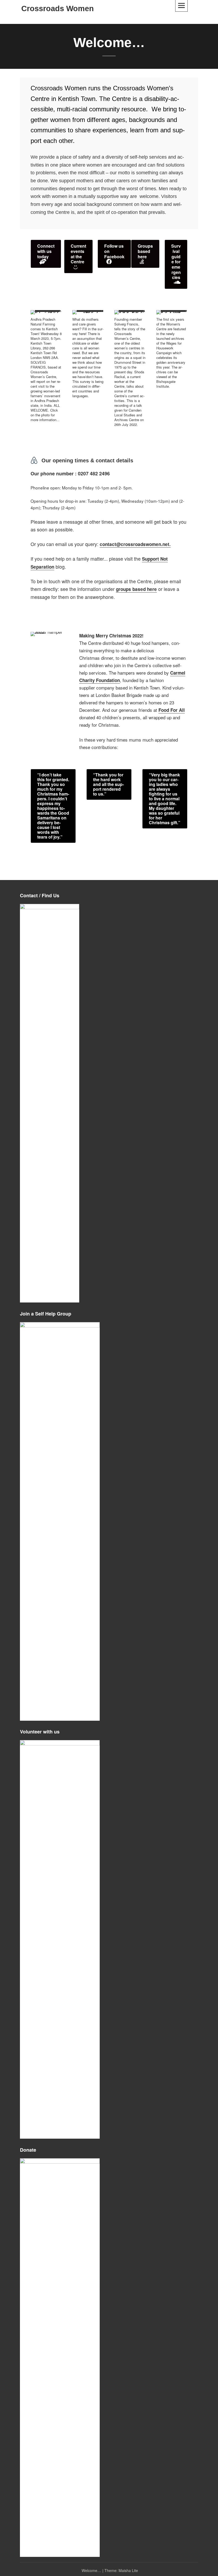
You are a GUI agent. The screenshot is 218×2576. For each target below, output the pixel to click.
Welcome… (91, 2570)
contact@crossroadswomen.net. (135, 544)
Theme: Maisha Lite (121, 2570)
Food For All (172, 710)
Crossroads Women (58, 9)
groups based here (136, 589)
